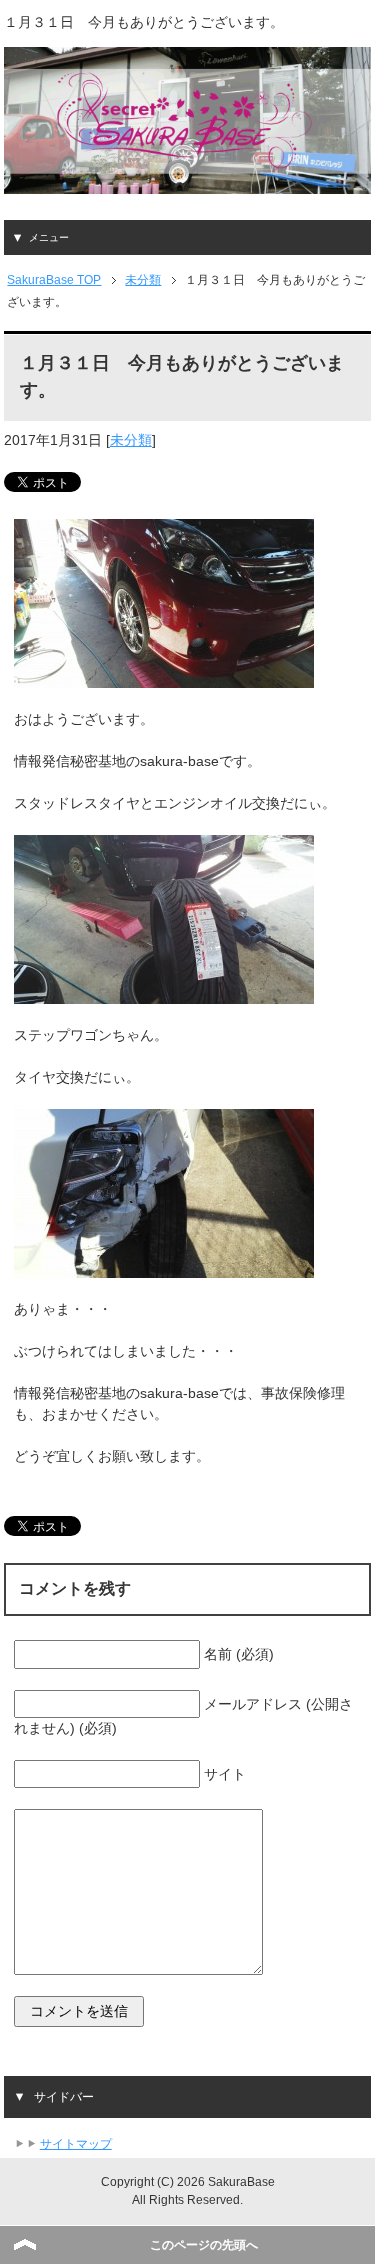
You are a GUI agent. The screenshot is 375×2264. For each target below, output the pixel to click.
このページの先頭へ (204, 2245)
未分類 (131, 440)
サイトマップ (76, 2144)
